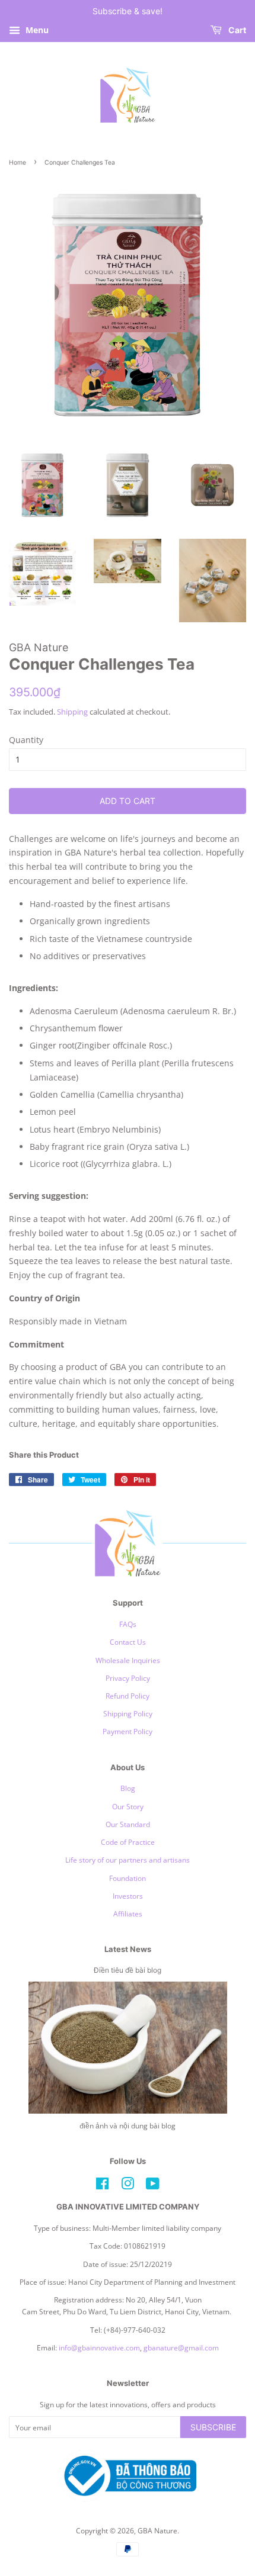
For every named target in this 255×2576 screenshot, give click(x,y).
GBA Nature (157, 2530)
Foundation (128, 1878)
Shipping (72, 712)
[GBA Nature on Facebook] (102, 2186)
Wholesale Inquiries (128, 1660)
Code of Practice (128, 1842)
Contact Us (128, 1642)
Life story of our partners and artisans (128, 1860)
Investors (128, 1896)
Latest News (128, 1949)
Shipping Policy (128, 1713)
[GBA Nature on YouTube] (153, 2186)
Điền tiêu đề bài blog (128, 1970)
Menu (36, 30)
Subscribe (213, 2427)
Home (17, 163)
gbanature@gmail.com (181, 2347)
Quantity (26, 740)
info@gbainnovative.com (99, 2347)
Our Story (128, 1806)
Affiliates (128, 1913)
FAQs (128, 1624)
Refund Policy (128, 1696)
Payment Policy (128, 1731)
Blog (128, 1788)
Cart (236, 30)
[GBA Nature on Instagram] (128, 2186)
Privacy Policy (128, 1678)
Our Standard (128, 1824)
